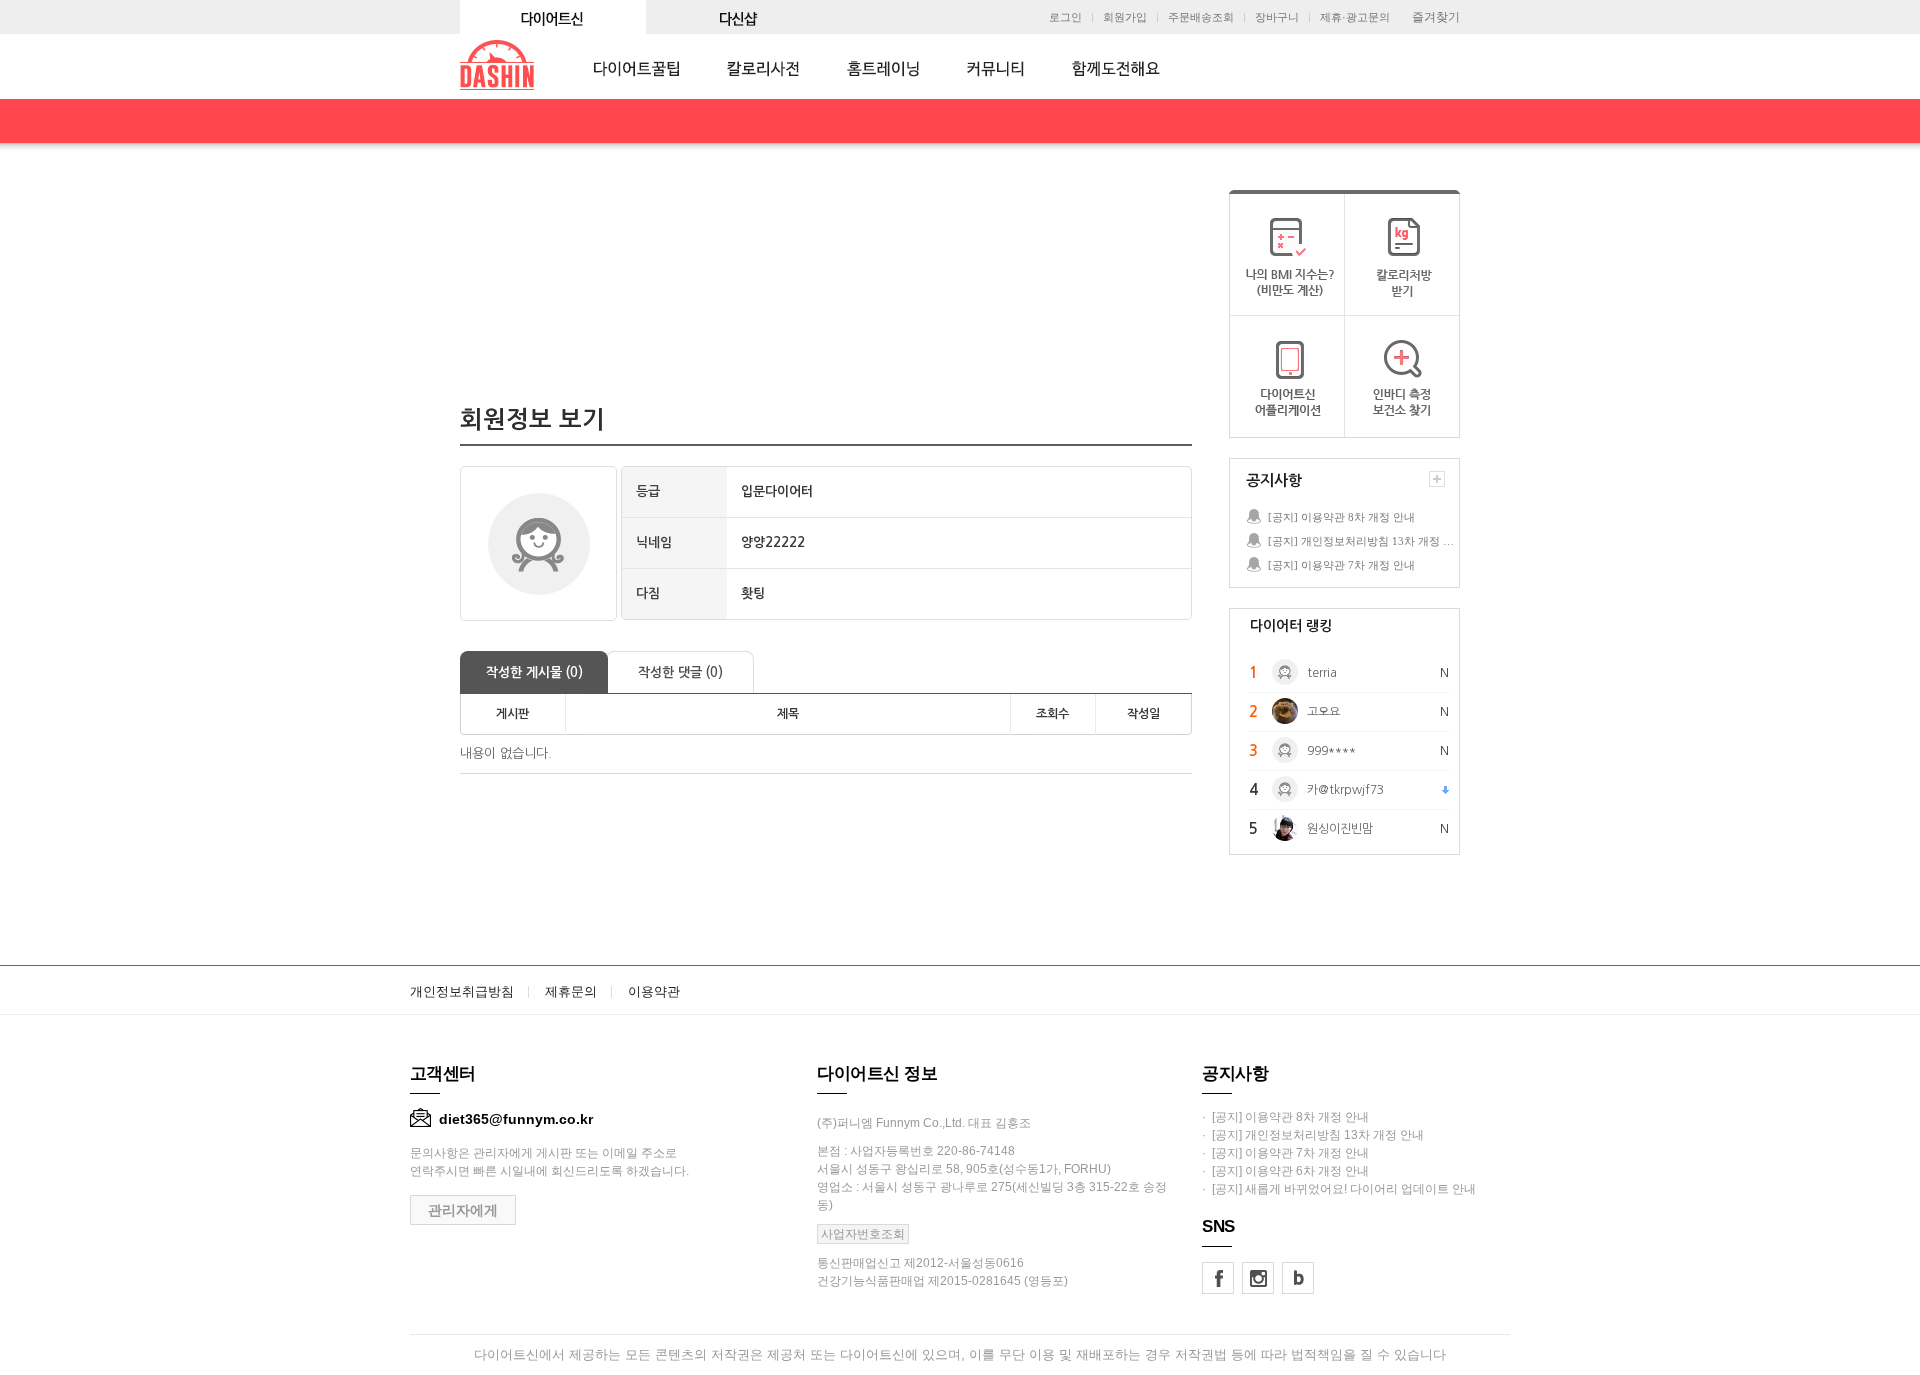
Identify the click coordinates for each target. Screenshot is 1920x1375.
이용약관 (654, 991)
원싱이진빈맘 (1340, 829)
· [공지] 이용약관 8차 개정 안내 (1285, 1117)
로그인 (1065, 17)
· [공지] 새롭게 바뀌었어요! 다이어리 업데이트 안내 (1339, 1189)
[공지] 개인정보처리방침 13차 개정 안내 (1363, 541)
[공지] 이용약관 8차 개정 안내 (1341, 517)
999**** (1331, 751)
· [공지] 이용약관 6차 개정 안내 (1285, 1171)
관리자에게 (463, 1210)
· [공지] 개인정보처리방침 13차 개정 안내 (1313, 1135)
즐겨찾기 (1436, 17)
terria (1322, 673)
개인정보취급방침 (462, 991)
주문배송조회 (1201, 17)
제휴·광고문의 (1355, 17)
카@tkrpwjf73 (1345, 790)
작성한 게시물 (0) (534, 672)
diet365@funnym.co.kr (516, 1119)
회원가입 (1125, 17)
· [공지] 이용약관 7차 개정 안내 (1285, 1153)
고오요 (1323, 712)
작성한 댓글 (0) (680, 672)
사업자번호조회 (863, 1234)
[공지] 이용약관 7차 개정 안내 (1341, 565)
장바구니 (1277, 17)
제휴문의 (571, 991)
